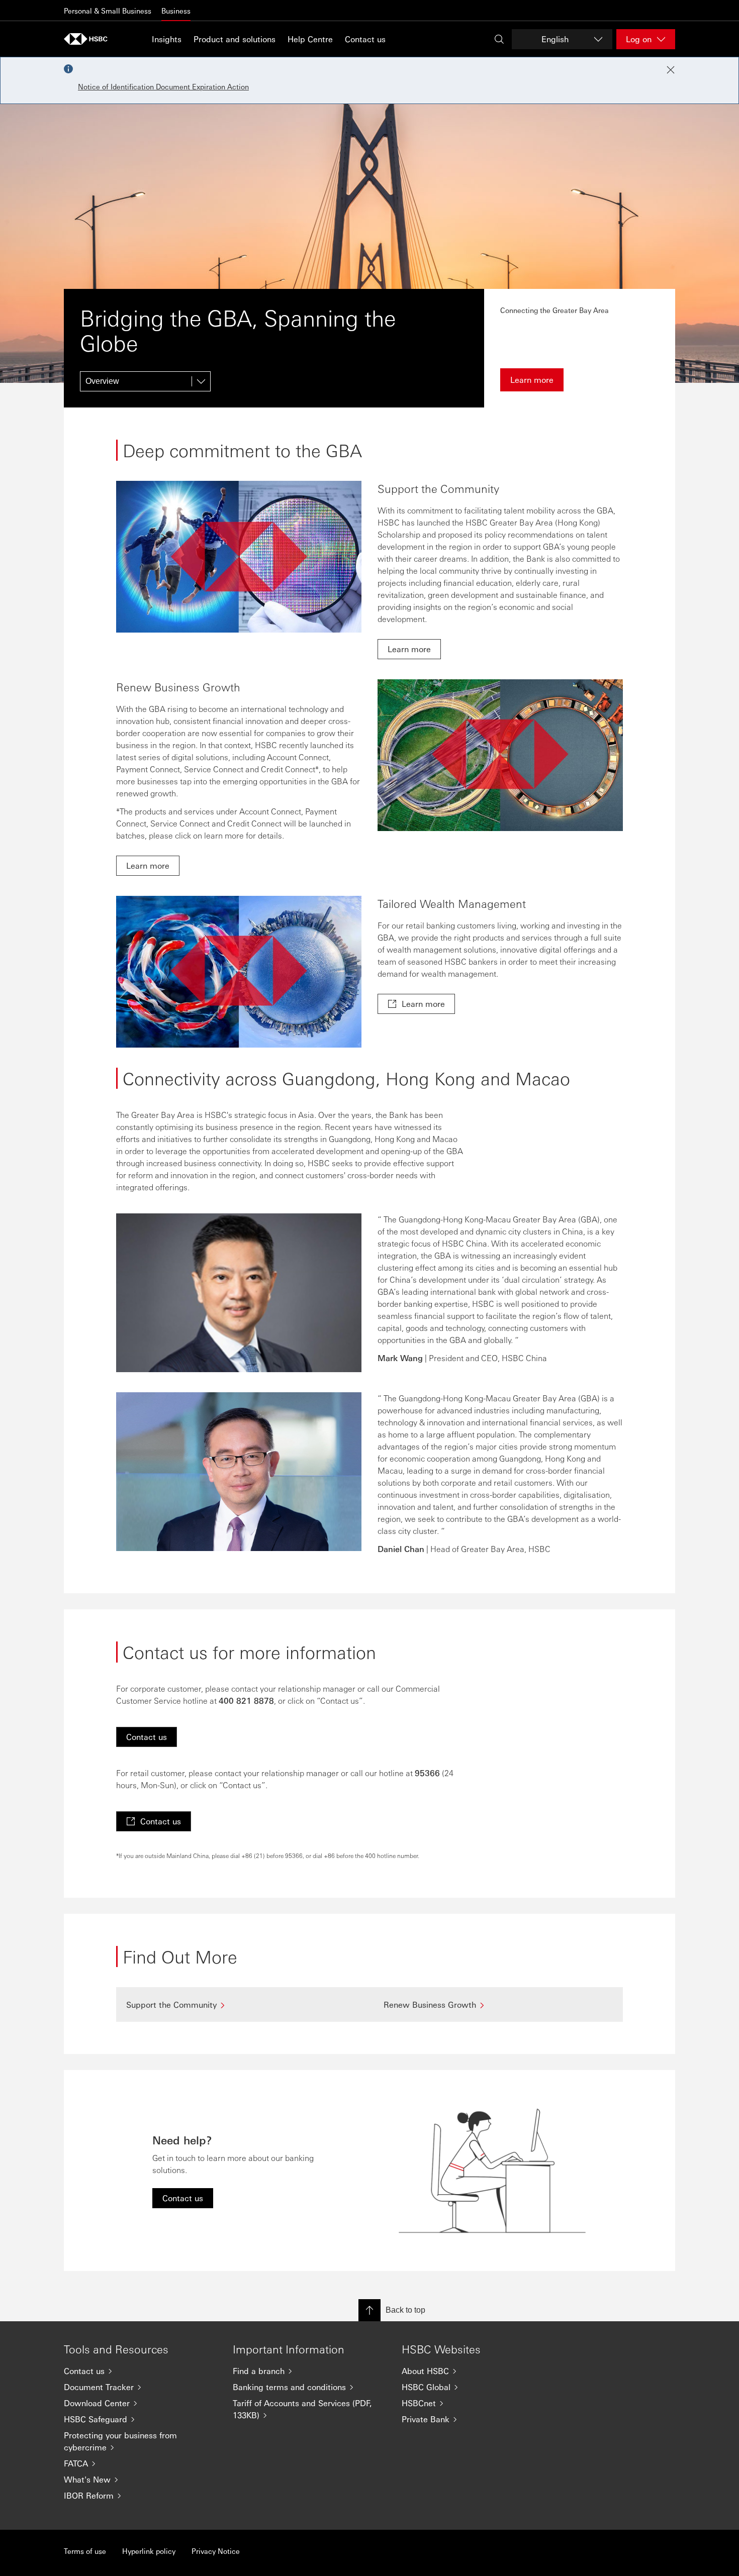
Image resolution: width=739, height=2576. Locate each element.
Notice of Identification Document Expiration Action (163, 86)
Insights (167, 39)
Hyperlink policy (149, 2551)
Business (176, 11)
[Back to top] (369, 2310)
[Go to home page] (89, 39)
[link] (409, 649)
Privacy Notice (216, 2551)
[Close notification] (671, 70)
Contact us (365, 39)
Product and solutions (235, 39)
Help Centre (310, 39)
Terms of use (85, 2551)
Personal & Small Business (108, 11)
